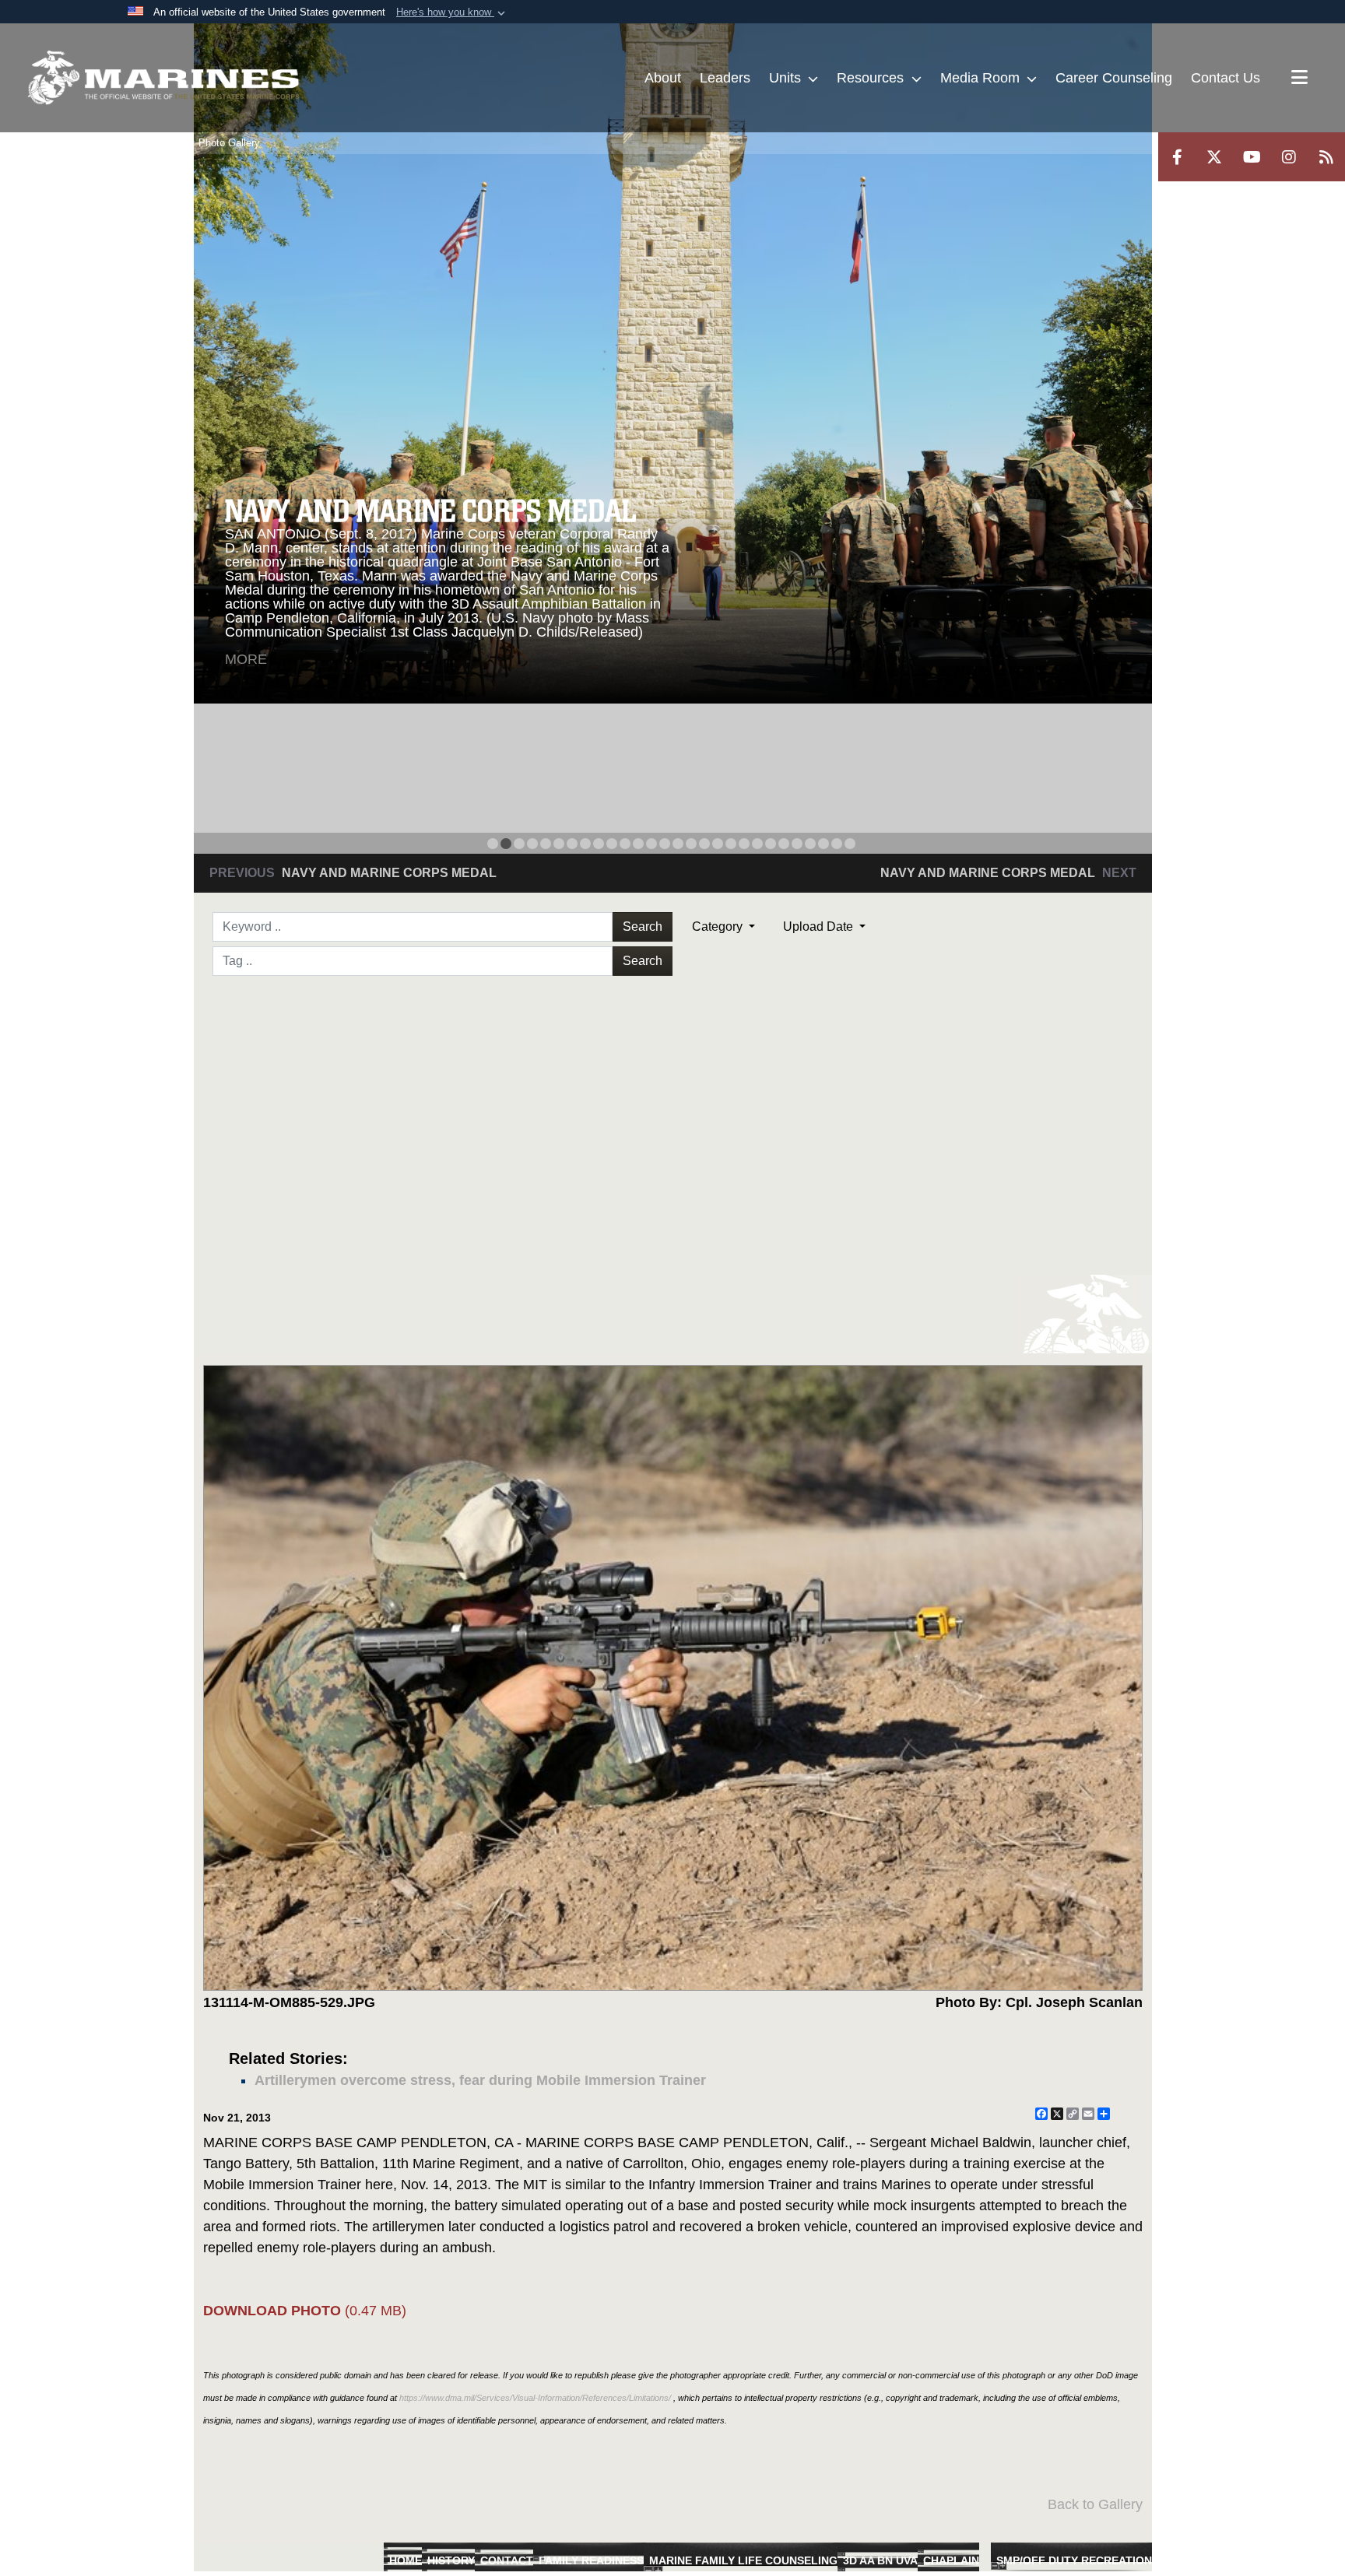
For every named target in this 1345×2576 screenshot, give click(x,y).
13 (651, 844)
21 (757, 844)
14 (665, 844)
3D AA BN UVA (880, 2560)
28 (850, 844)
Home (406, 2560)
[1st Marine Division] (163, 78)
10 (612, 844)
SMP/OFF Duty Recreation (1074, 2560)
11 (625, 844)
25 (810, 844)
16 (691, 844)
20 (744, 844)
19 (731, 844)
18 (718, 844)
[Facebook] (1177, 157)
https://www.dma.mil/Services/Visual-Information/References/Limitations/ (535, 2398)
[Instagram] (1289, 157)
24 (797, 844)
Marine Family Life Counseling (743, 2560)
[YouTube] (1252, 157)
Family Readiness (591, 2560)
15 (678, 844)
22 (771, 844)
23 (784, 844)
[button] (452, 12)
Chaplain (951, 2560)
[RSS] (1326, 157)
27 (837, 844)
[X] (1214, 157)
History (451, 2560)
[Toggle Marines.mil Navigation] (1299, 79)
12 (638, 844)
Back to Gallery (1095, 2504)
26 (824, 844)
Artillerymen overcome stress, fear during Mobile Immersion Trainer (480, 2080)
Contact (507, 2560)
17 (704, 844)
